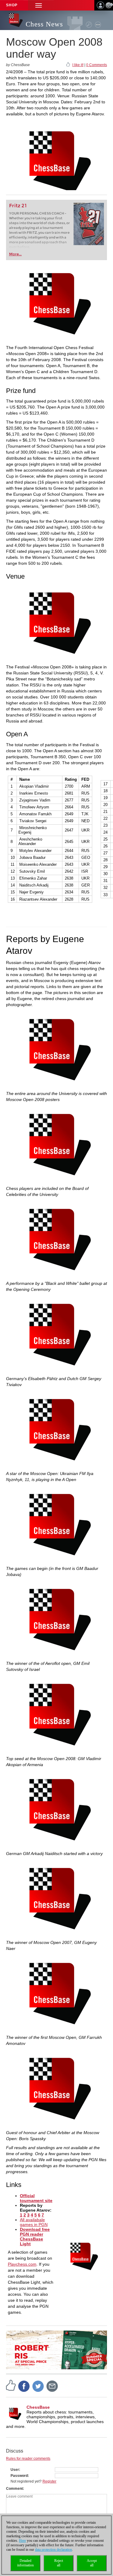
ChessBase (38, 2407)
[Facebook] (24, 2386)
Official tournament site (36, 2198)
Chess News (44, 24)
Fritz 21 (18, 206)
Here (22, 2541)
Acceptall (92, 2563)
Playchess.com (22, 2264)
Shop (12, 5)
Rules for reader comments (28, 2459)
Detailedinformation (25, 2563)
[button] (39, 5)
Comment (14, 2489)
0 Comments (97, 65)
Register (49, 2481)
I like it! (78, 65)
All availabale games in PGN (34, 2222)
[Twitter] (38, 2386)
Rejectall (59, 2563)
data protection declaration (53, 2550)
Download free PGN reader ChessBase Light (35, 2237)
